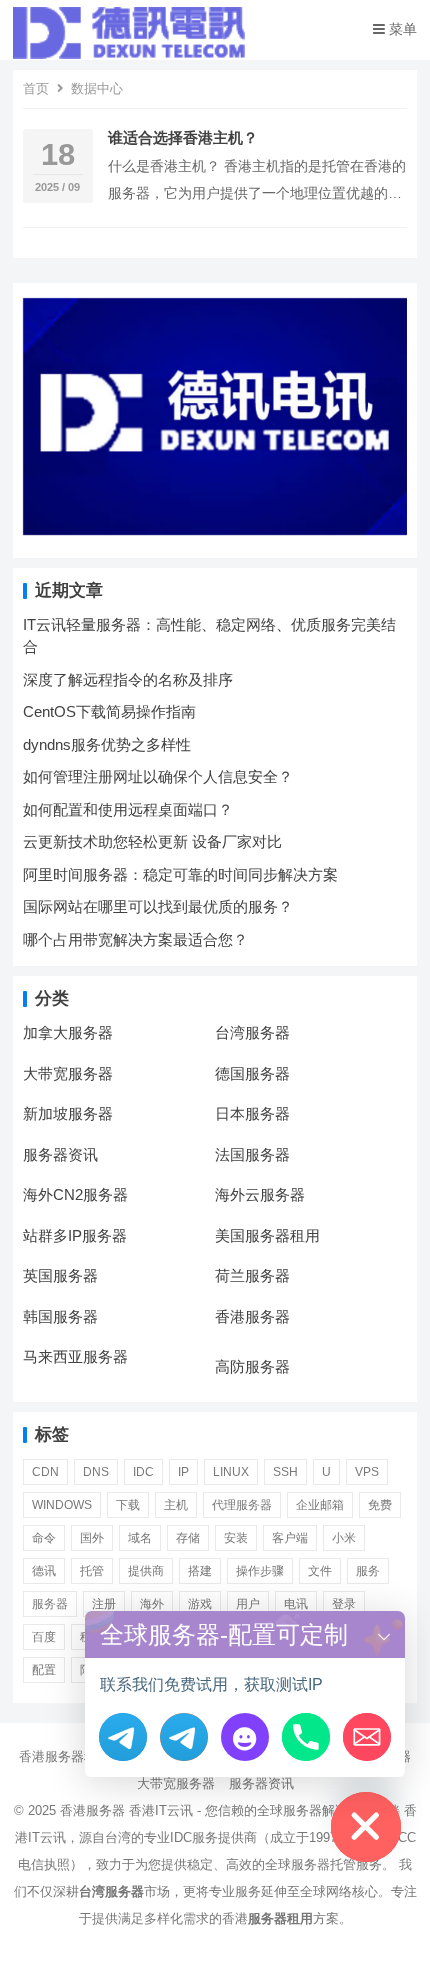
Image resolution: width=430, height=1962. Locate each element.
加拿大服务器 (68, 1032)
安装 (236, 1538)
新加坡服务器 (68, 1113)
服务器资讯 (60, 1154)
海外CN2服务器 (75, 1194)
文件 (320, 1571)
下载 (128, 1505)
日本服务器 (252, 1113)
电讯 (296, 1604)
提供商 (146, 1571)
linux (231, 1472)
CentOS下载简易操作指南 (109, 711)
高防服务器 (252, 1366)
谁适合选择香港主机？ (183, 137)
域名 (140, 1538)
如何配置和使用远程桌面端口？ (128, 809)
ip (183, 1472)
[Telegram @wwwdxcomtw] (123, 1737)
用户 (248, 1604)
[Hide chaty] (366, 1827)
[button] (384, 1634)
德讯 (44, 1571)
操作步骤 (260, 1571)
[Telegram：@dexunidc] (184, 1737)
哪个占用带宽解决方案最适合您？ (135, 939)
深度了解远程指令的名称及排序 (128, 679)
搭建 (200, 1571)
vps (367, 1472)
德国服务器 (252, 1073)
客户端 (290, 1538)
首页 (36, 88)
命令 (44, 1538)
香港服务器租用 (64, 1756)
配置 (44, 1670)
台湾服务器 (252, 1032)
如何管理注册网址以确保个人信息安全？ (158, 776)
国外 (92, 1538)
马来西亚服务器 (75, 1356)
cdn (45, 1472)
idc (143, 1472)
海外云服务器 (260, 1194)
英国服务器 (60, 1275)
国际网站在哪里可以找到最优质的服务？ (158, 906)
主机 (176, 1505)
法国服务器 (252, 1154)
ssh (285, 1472)
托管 (92, 1571)
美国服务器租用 (267, 1235)
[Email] (367, 1737)
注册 (104, 1604)
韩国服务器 (60, 1316)
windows (62, 1505)
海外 (152, 1604)
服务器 (50, 1604)
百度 (44, 1637)
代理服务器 (242, 1505)
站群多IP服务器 (75, 1235)
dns (96, 1472)
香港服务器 (252, 1316)
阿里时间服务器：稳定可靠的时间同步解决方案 (180, 874)
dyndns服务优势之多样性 (107, 744)
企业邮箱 (320, 1505)
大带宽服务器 (68, 1073)
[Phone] (306, 1737)
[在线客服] (245, 1737)
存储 (188, 1538)
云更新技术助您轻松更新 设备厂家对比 (152, 841)
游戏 (200, 1604)
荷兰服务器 (252, 1275)
